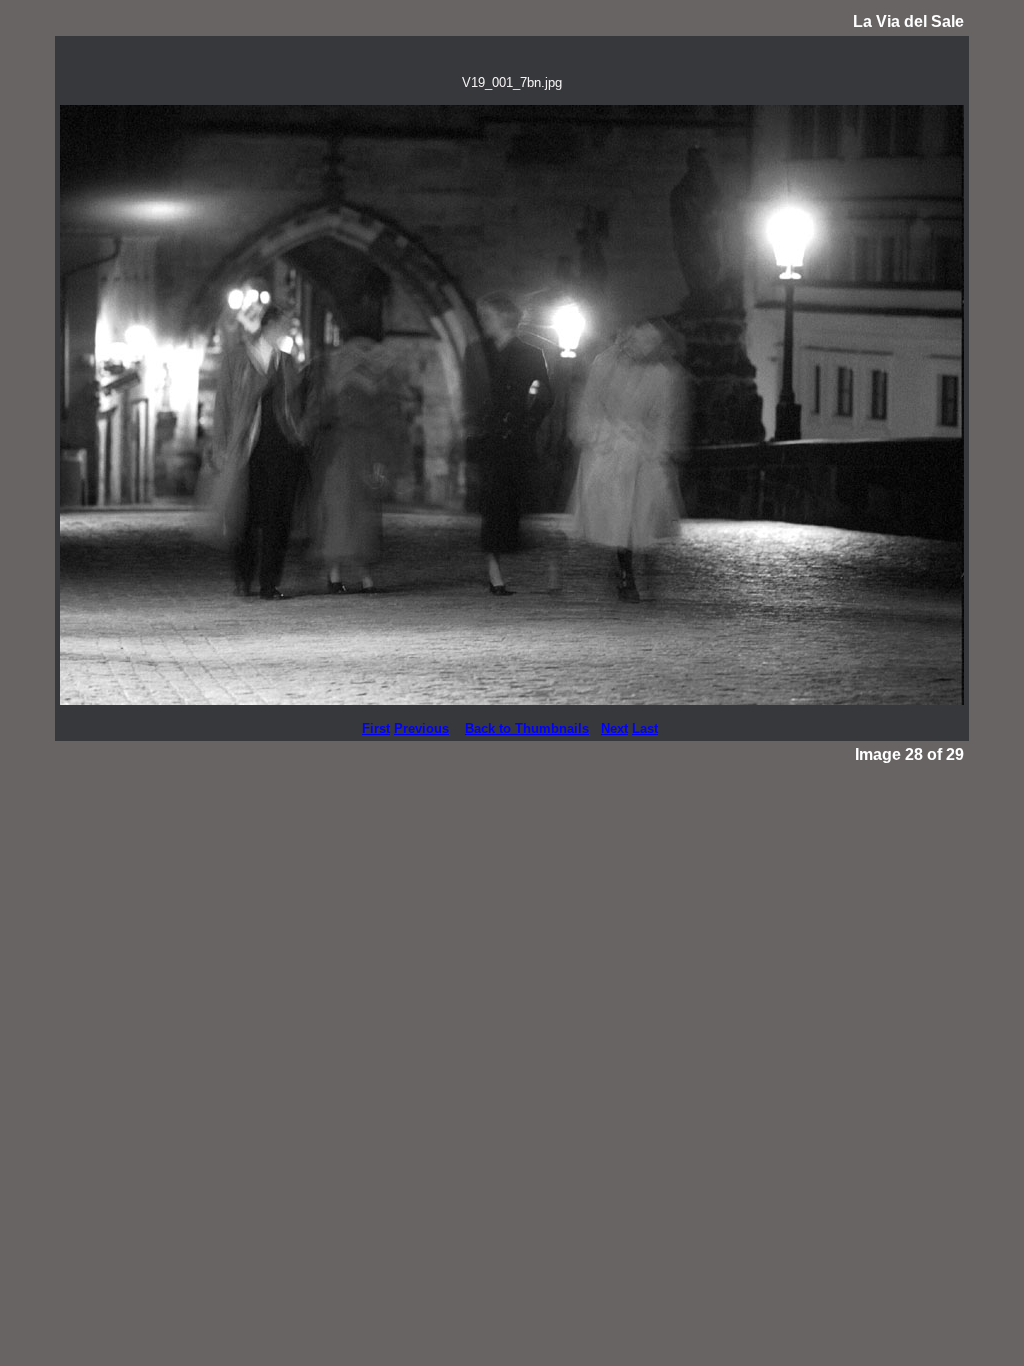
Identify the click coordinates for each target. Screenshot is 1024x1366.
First (376, 728)
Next (614, 728)
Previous (421, 728)
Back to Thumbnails (527, 728)
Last (645, 728)
